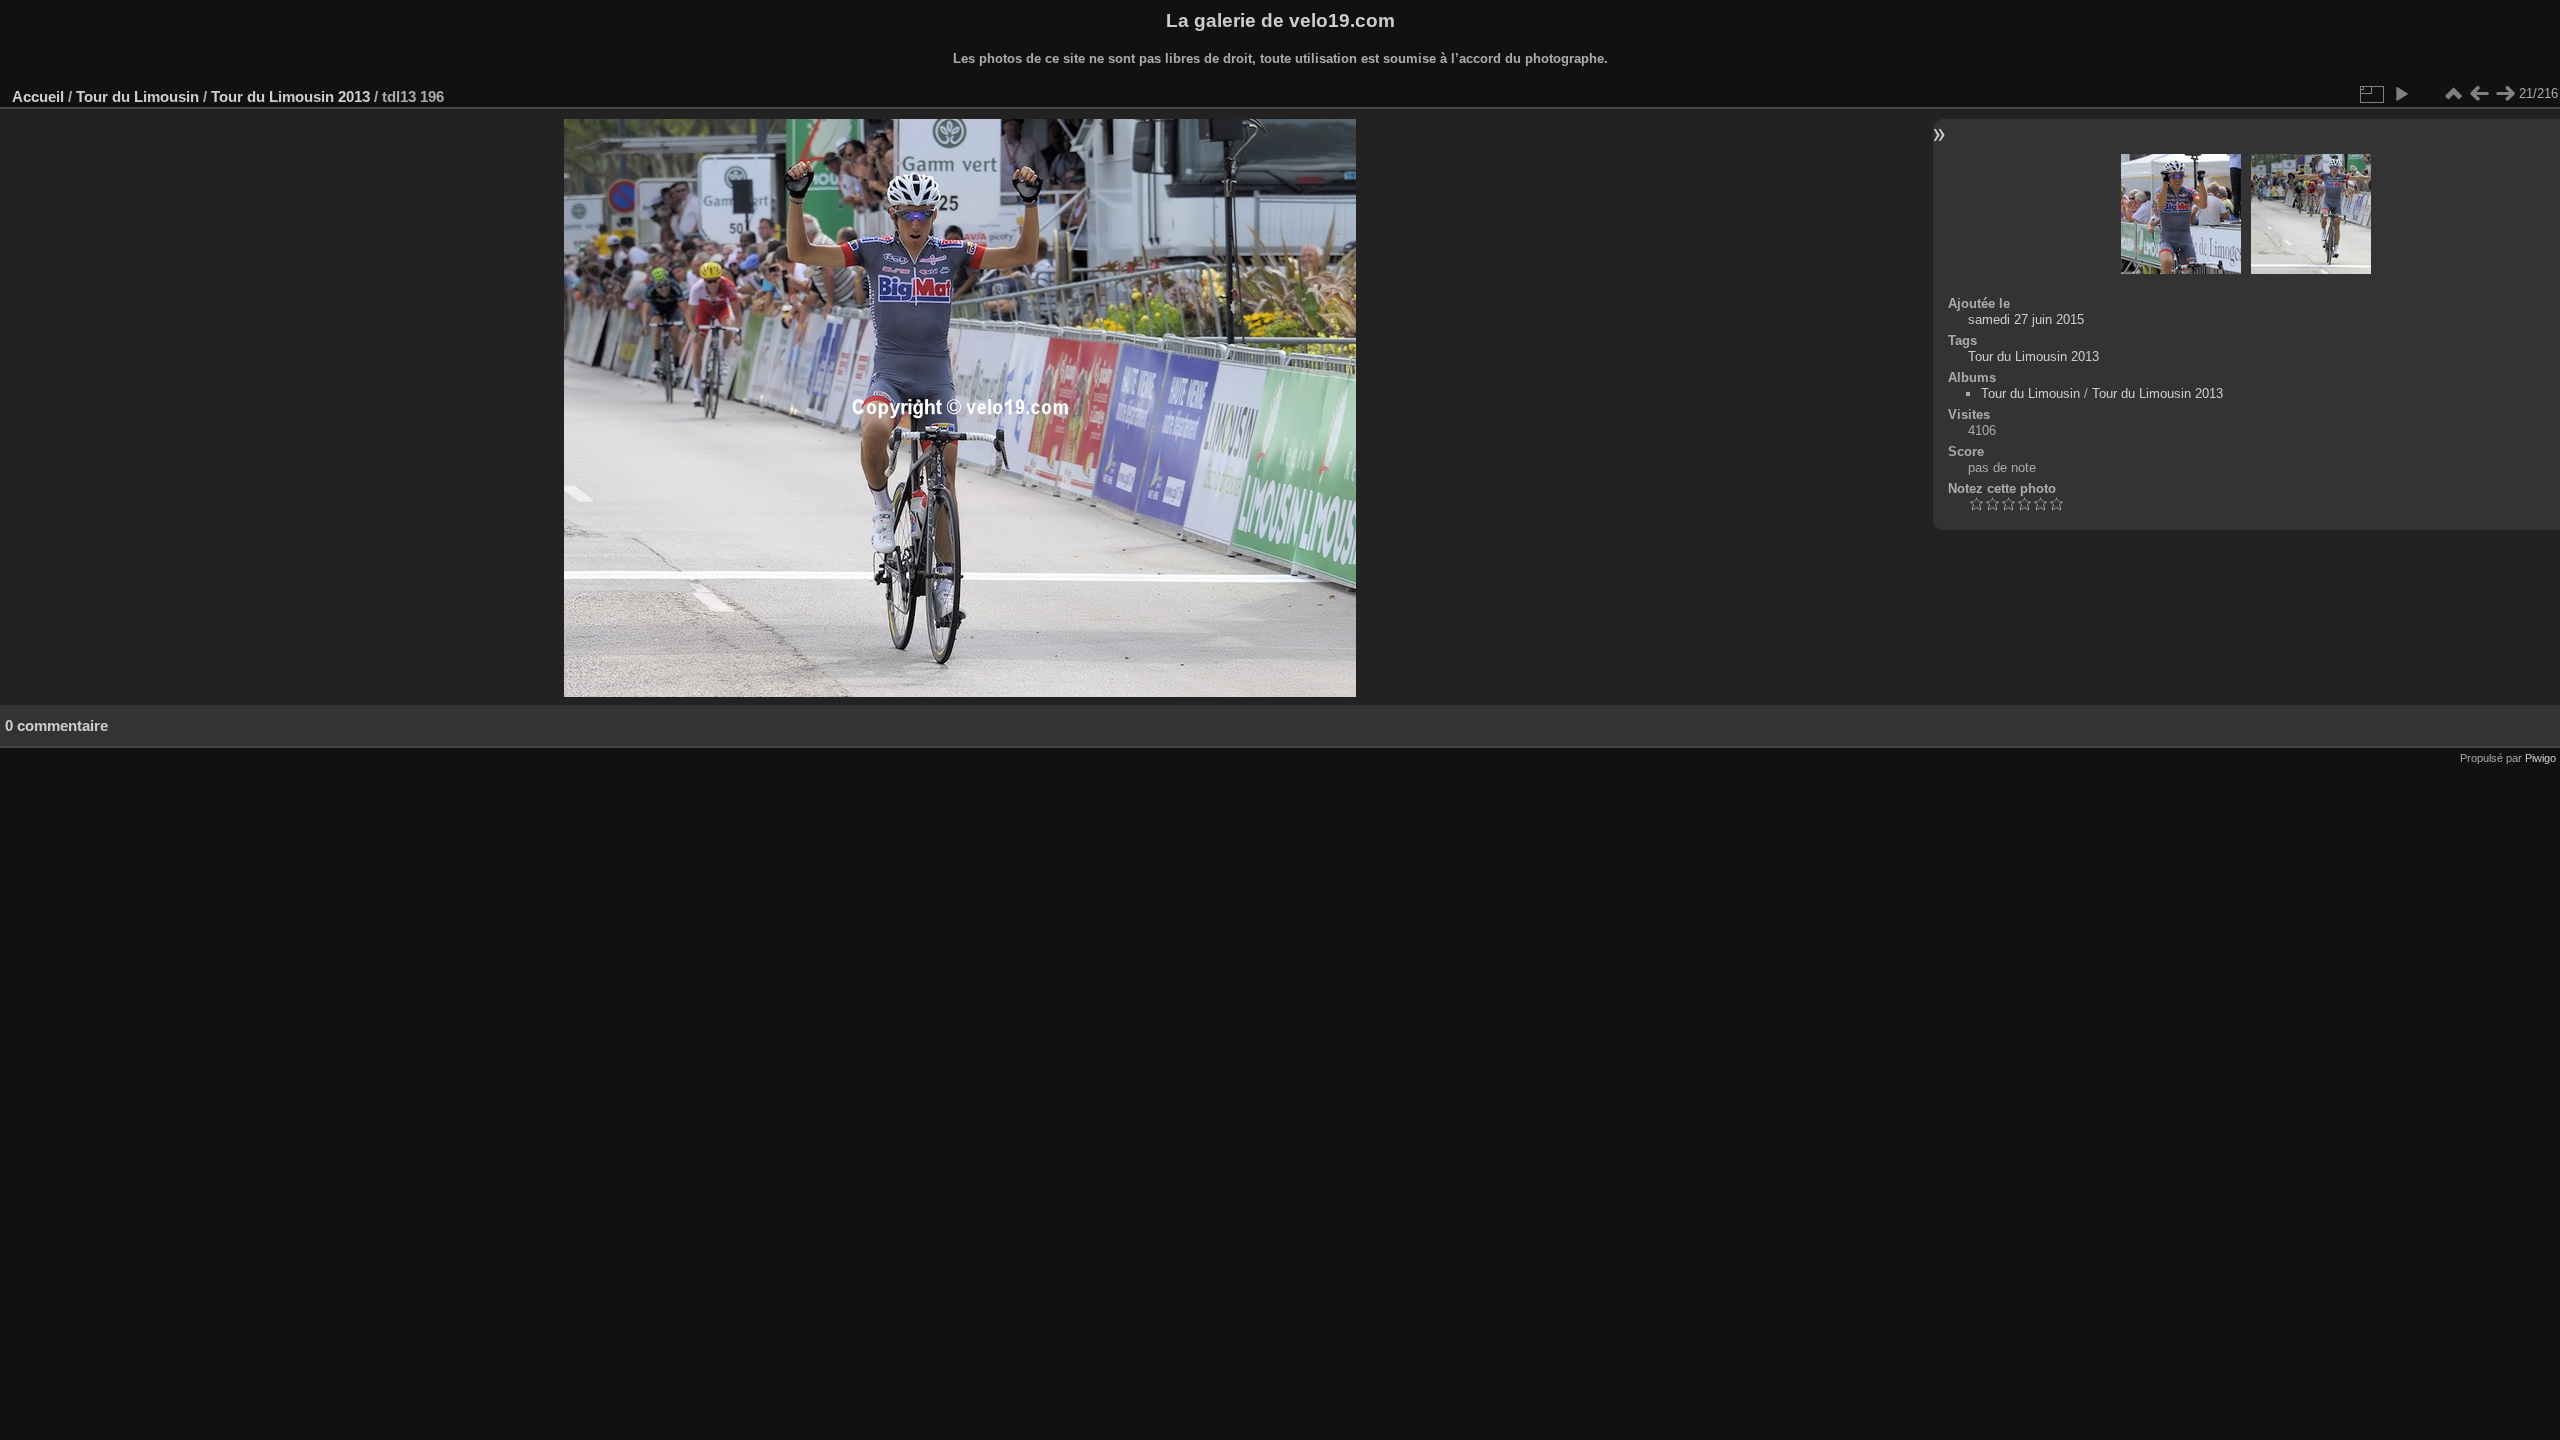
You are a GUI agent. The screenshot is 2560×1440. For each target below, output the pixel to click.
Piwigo (2540, 758)
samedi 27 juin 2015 (2026, 319)
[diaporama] (2401, 94)
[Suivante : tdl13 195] (2505, 94)
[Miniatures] (2453, 94)
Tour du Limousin (137, 96)
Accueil (38, 96)
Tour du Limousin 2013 (290, 96)
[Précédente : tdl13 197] (2479, 94)
